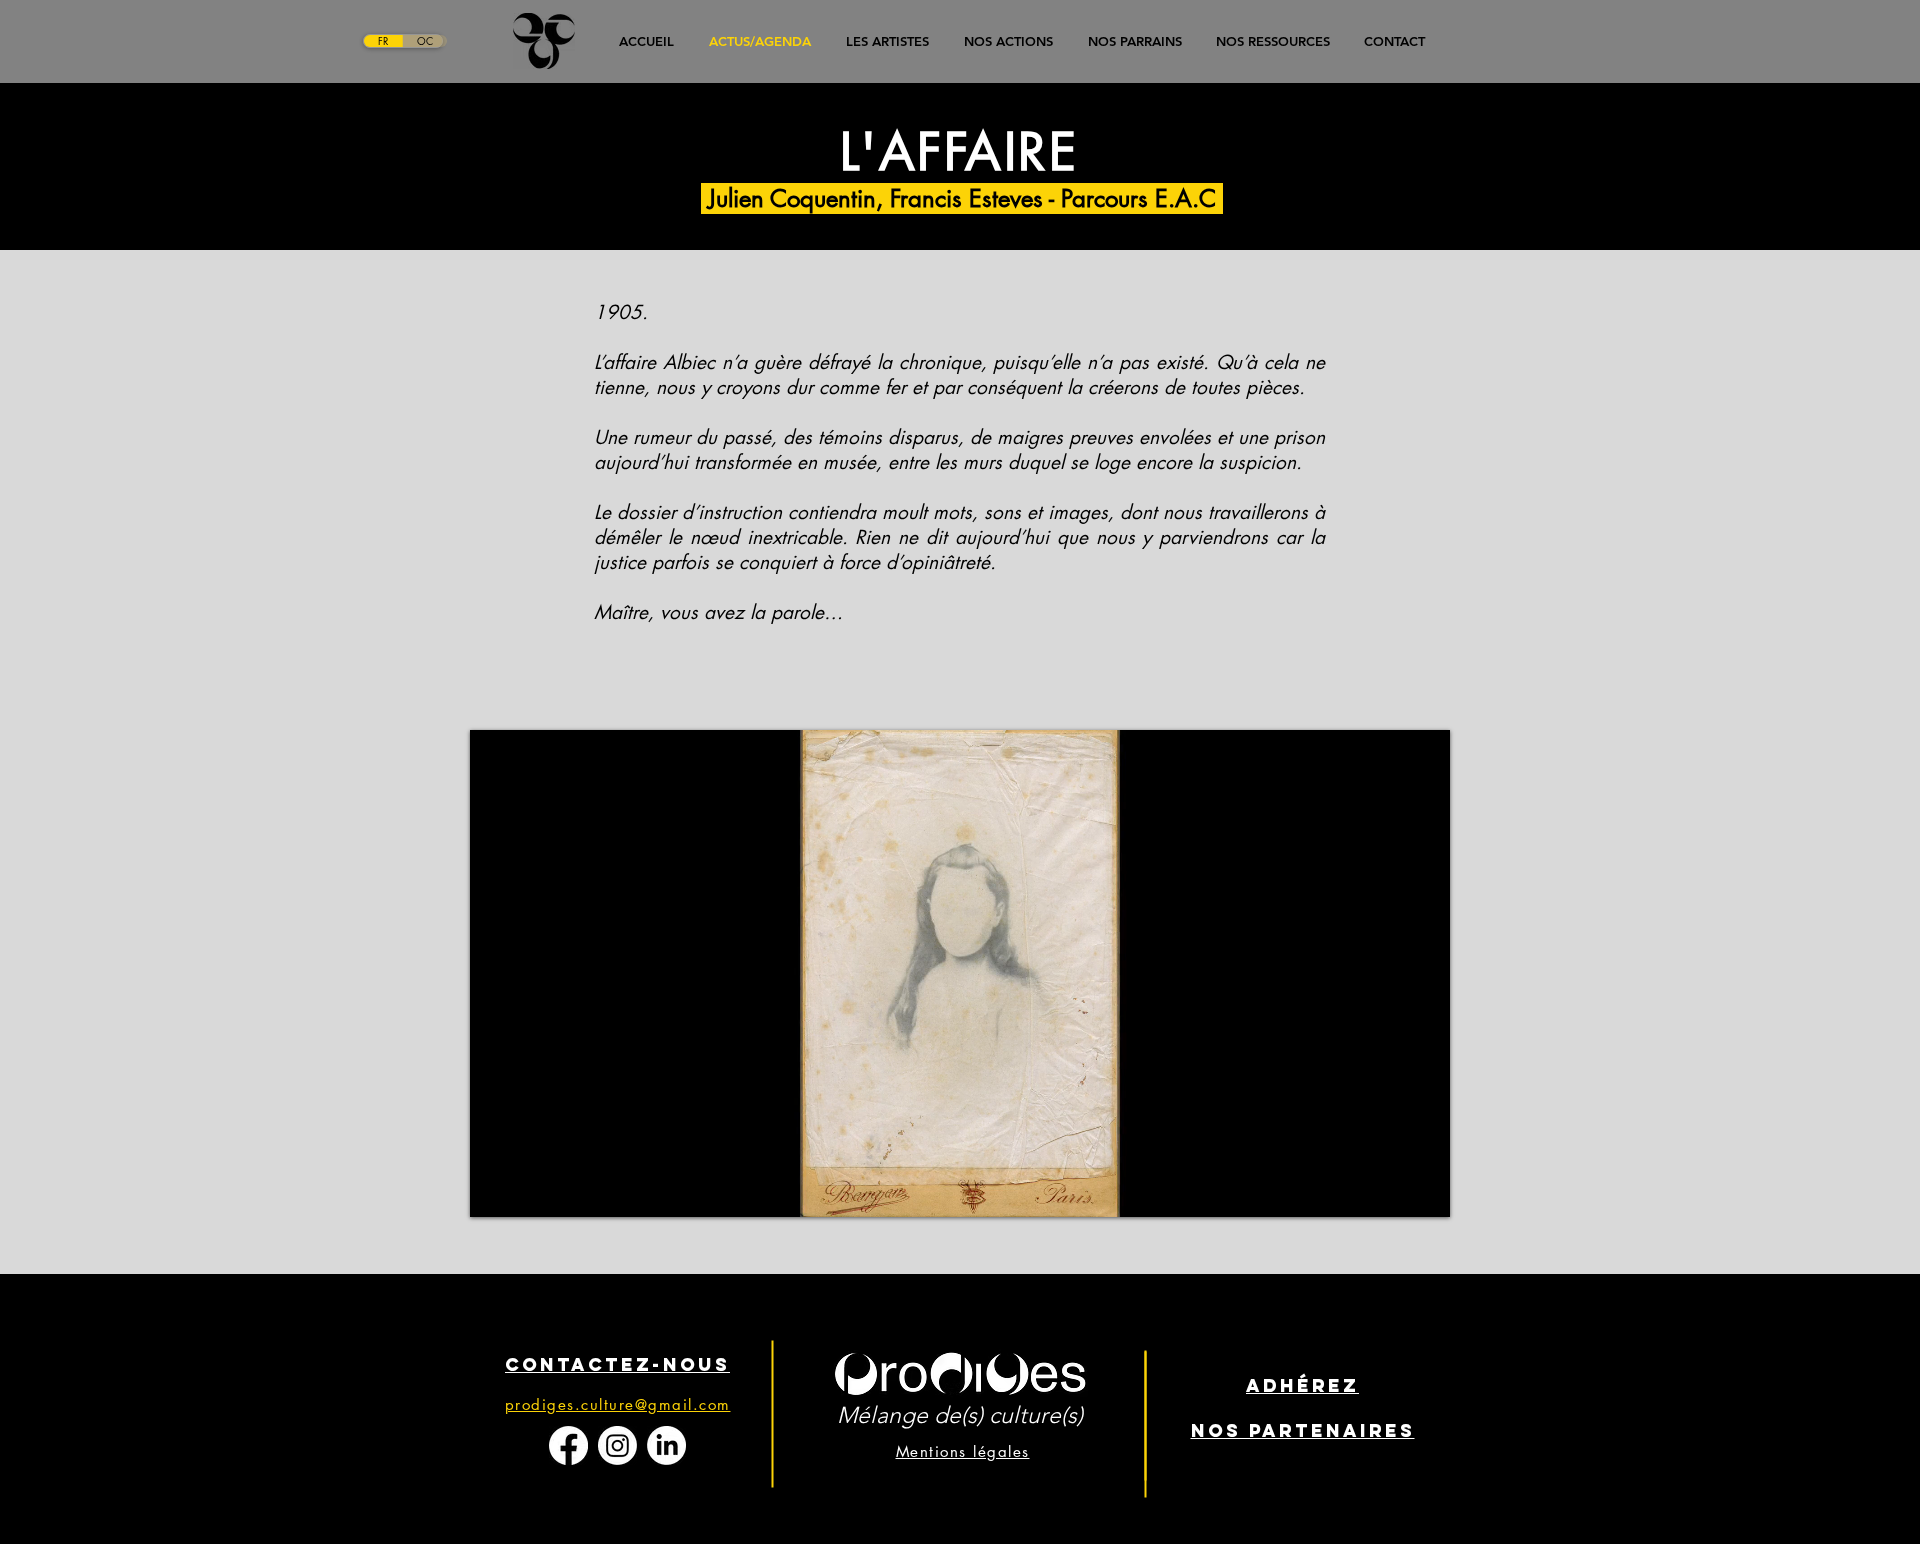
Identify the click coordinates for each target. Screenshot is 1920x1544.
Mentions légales (963, 1451)
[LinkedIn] (666, 1445)
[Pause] (496, 1190)
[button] (1134, 41)
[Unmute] (530, 1190)
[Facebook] (568, 1445)
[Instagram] (617, 1445)
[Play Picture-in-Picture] (1389, 1190)
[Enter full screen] (1423, 1190)
